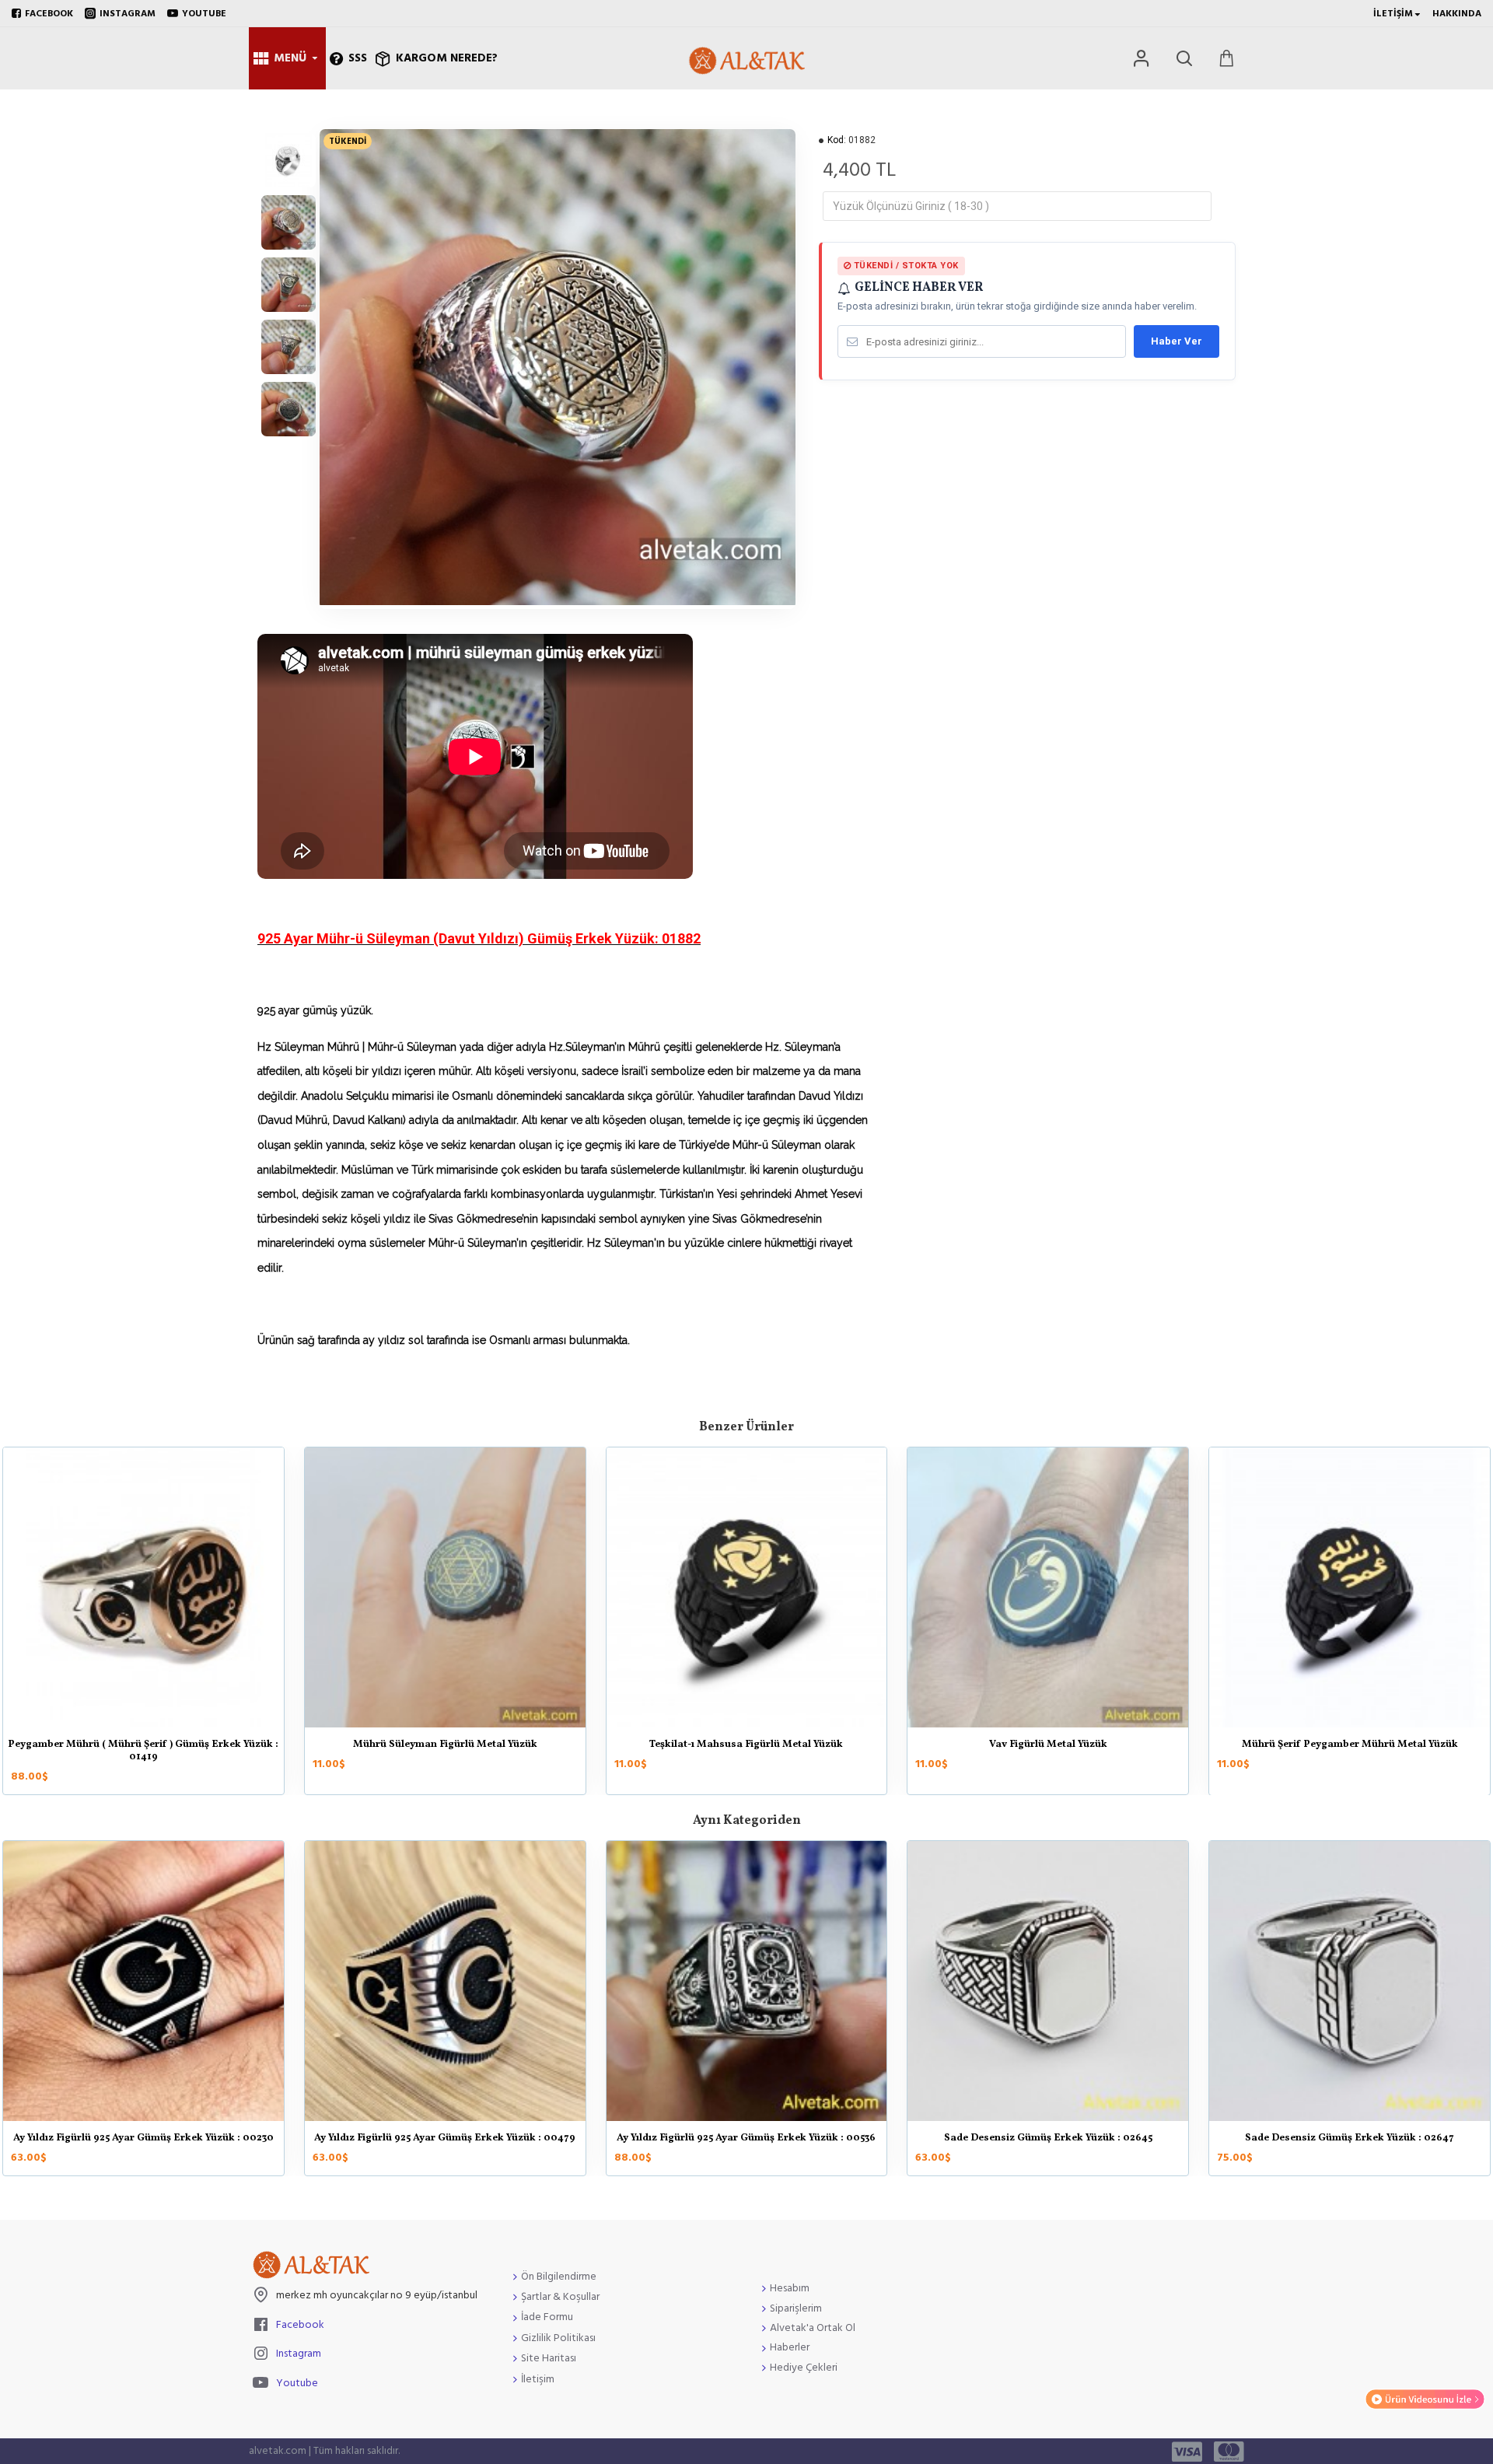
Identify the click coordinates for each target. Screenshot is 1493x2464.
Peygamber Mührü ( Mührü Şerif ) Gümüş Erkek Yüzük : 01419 (143, 1751)
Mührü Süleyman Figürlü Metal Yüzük (445, 1745)
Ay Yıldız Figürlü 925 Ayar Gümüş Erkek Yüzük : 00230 (143, 2139)
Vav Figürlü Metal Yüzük (1048, 1745)
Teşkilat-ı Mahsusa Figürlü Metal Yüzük (746, 1745)
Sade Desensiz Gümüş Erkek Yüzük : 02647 (1350, 2139)
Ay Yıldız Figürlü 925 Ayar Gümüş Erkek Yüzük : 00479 (445, 2139)
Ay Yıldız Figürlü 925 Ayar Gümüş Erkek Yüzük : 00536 (746, 2139)
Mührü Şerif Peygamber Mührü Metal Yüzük (1350, 1745)
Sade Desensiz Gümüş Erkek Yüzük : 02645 (1048, 2139)
